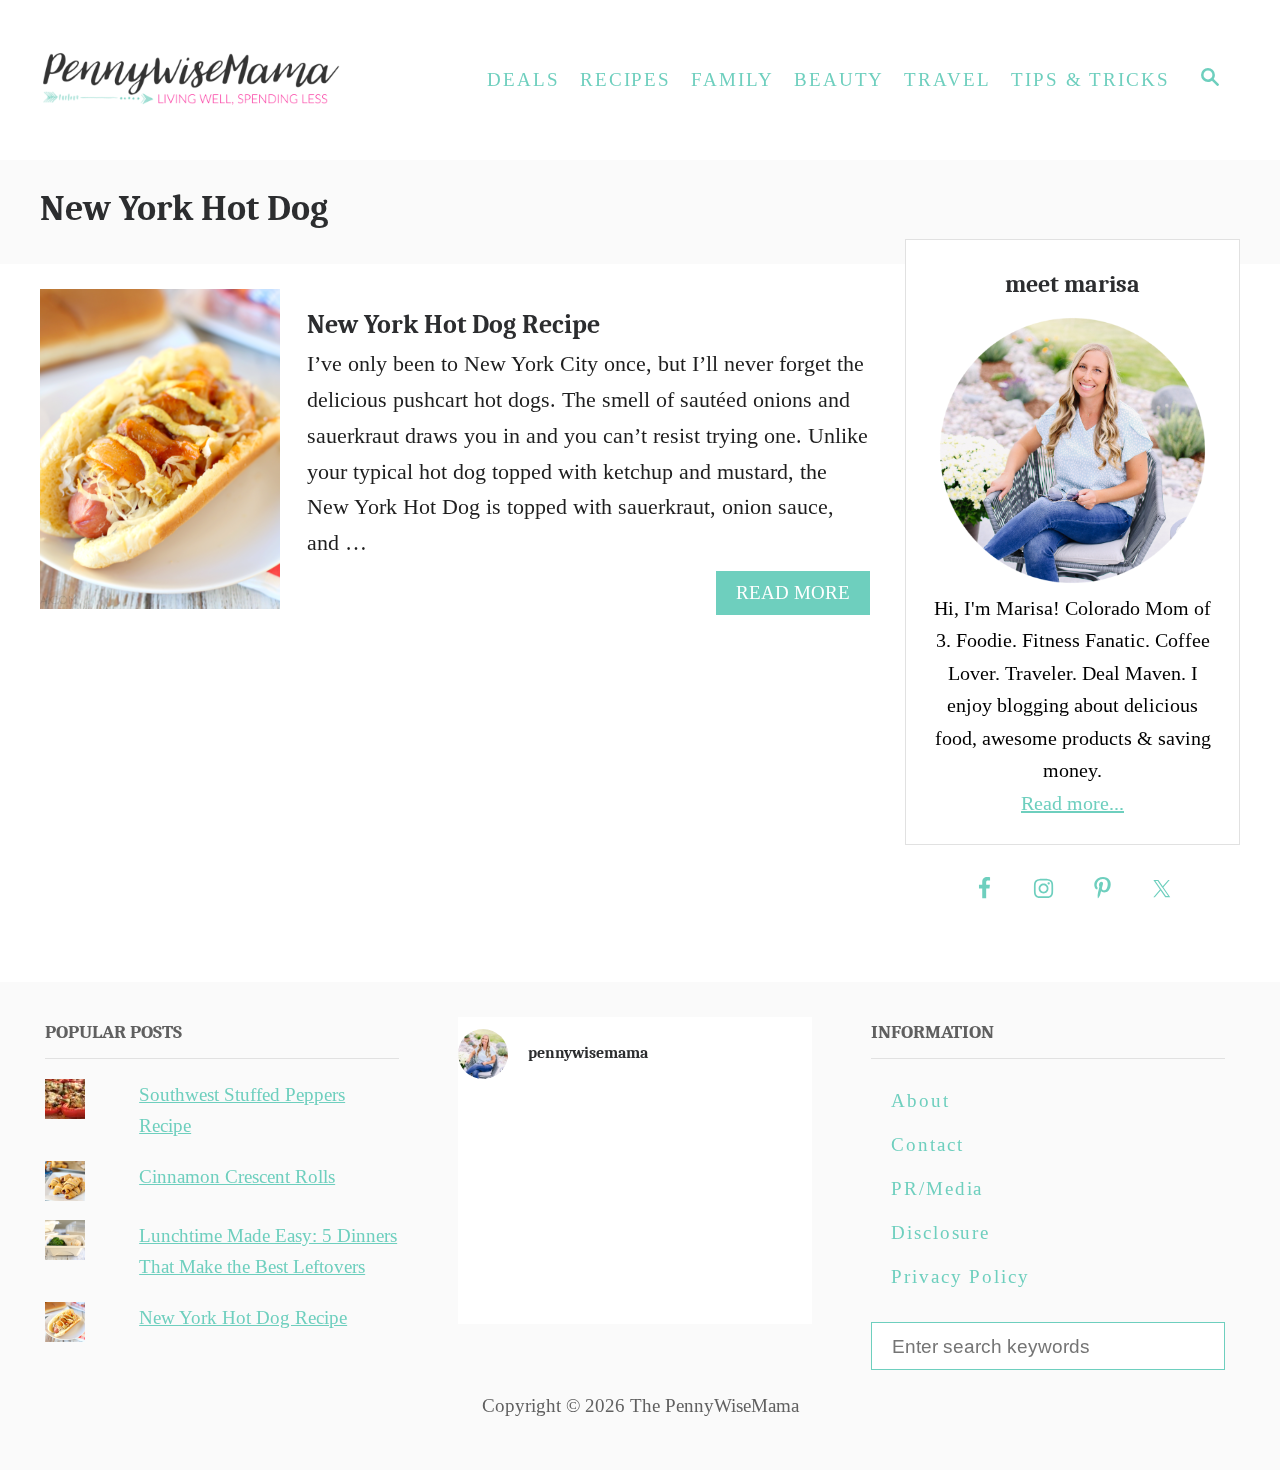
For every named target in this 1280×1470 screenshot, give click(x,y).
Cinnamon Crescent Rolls (237, 1176)
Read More (801, 598)
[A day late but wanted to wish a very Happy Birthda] (515, 1274)
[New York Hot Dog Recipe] (161, 460)
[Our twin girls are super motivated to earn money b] (755, 1274)
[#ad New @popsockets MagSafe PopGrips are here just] (635, 1205)
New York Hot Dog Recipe (453, 325)
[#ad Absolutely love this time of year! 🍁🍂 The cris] (635, 1274)
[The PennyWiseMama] (220, 80)
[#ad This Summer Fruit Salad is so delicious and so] (755, 1135)
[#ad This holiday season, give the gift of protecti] (515, 1205)
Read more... (1072, 803)
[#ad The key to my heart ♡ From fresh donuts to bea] (635, 1135)
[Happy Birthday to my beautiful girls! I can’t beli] (755, 1205)
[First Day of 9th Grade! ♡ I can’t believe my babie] (515, 1135)
